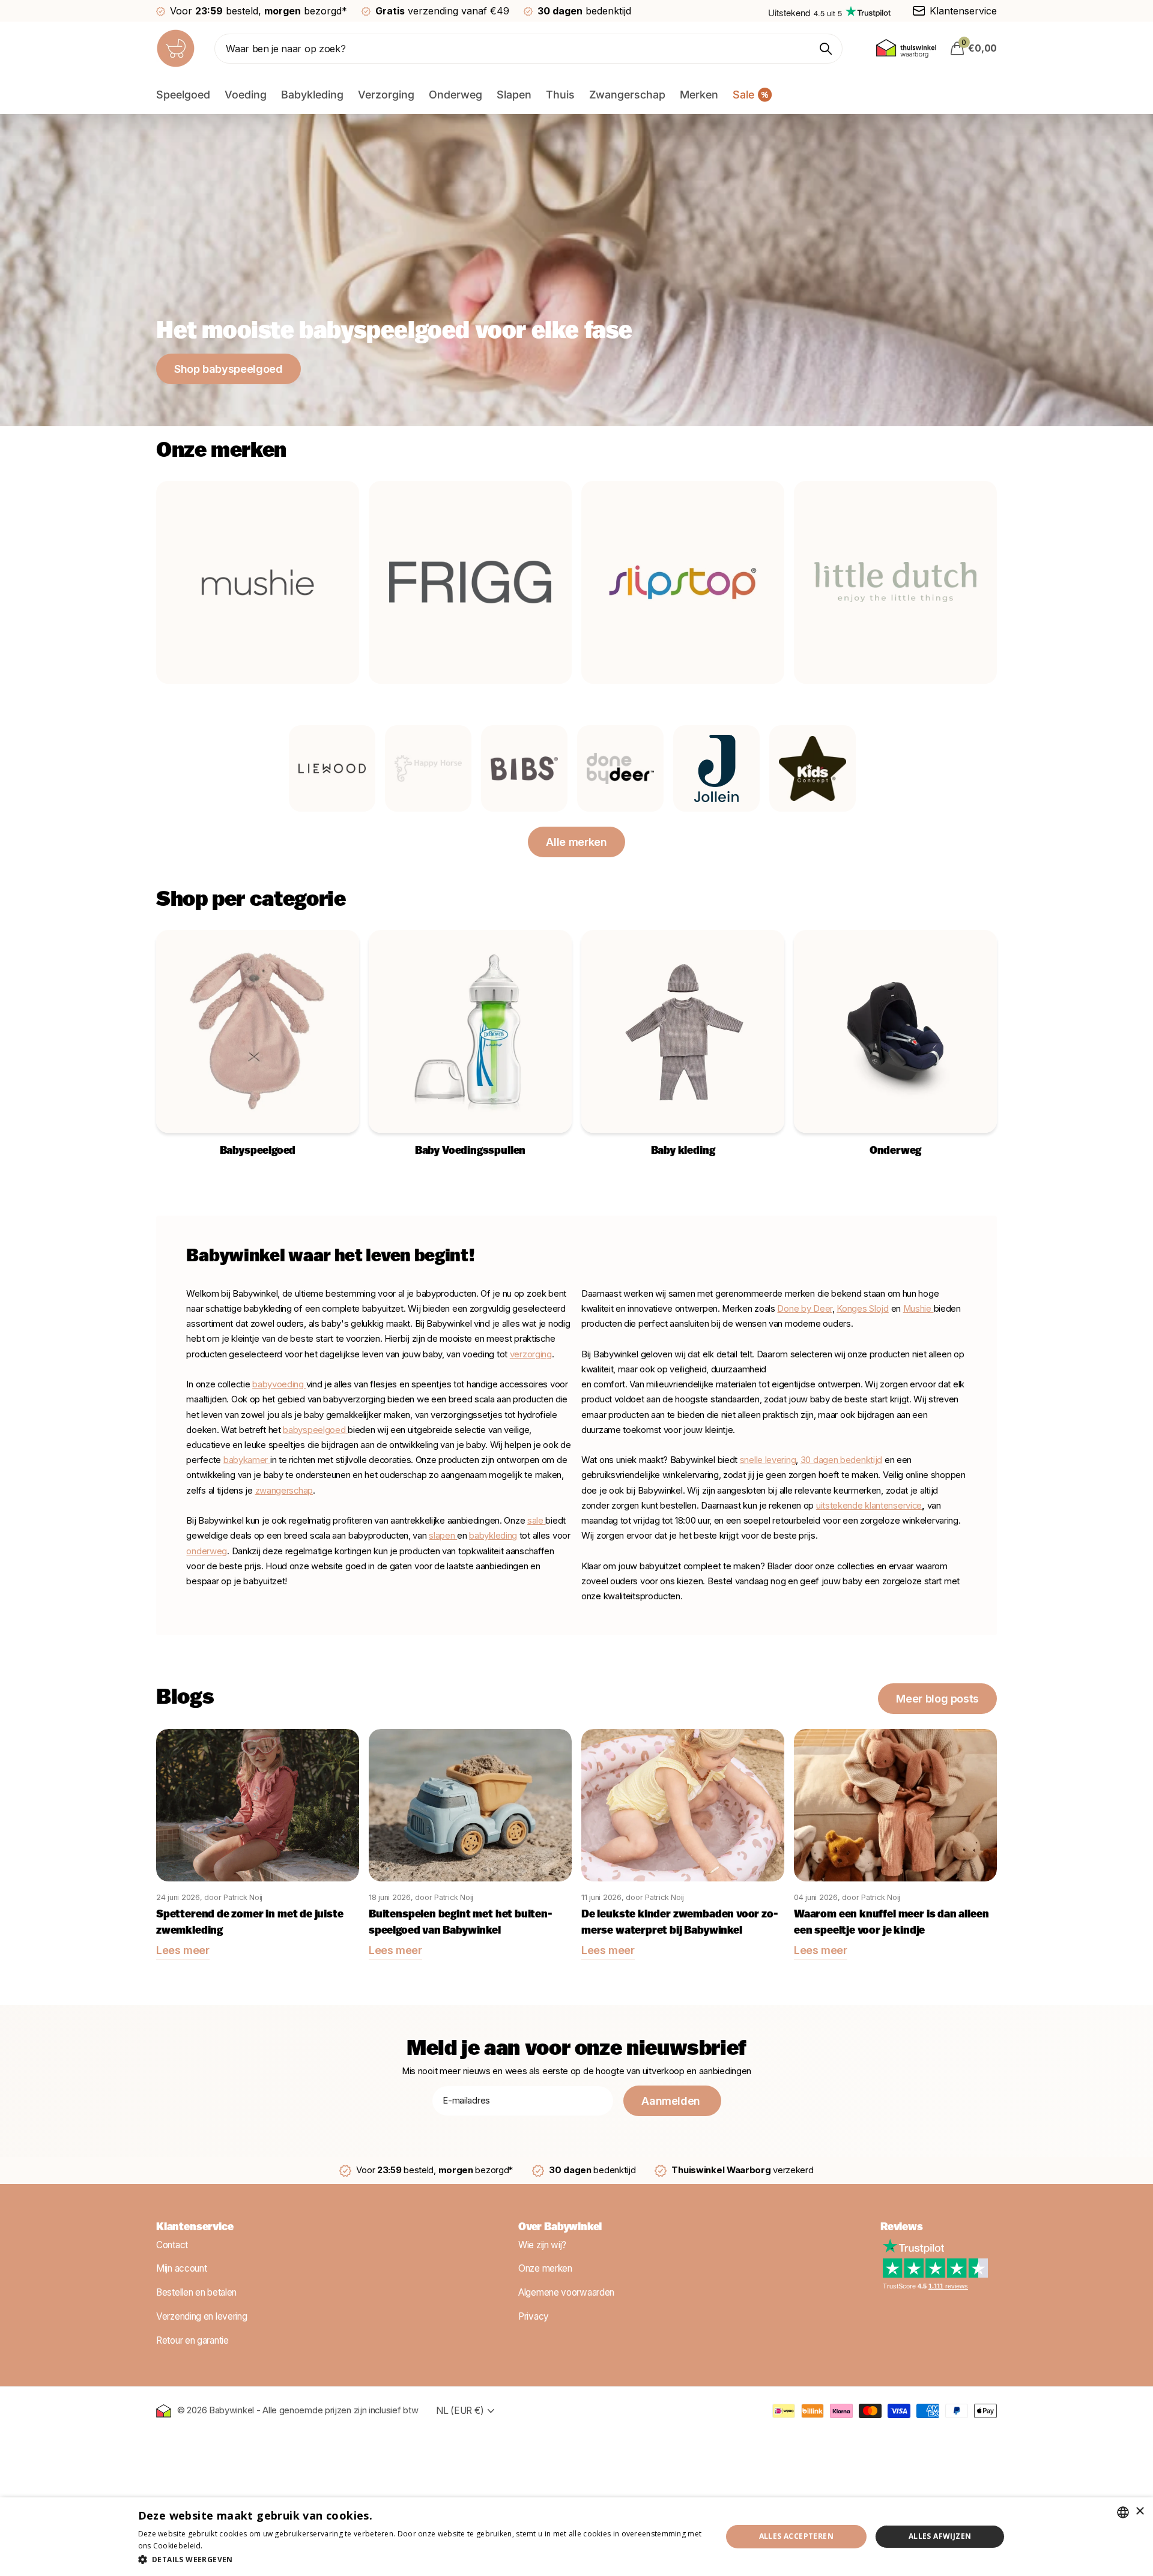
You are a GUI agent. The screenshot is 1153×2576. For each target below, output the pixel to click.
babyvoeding (279, 1384)
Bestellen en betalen (196, 2292)
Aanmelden (672, 2101)
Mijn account (181, 2269)
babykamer (247, 1460)
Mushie (918, 1309)
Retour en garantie (192, 2340)
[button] (421, 2559)
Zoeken (826, 49)
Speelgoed (183, 95)
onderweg (207, 1551)
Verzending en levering (201, 2316)
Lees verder (226, 2546)
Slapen (514, 95)
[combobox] (1123, 2512)
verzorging (531, 1354)
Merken (699, 95)
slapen (443, 1536)
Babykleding (312, 95)
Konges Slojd (862, 1309)
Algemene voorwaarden (566, 2292)
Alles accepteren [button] (796, 2536)
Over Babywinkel (560, 2228)
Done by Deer (804, 1309)
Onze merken (545, 2269)
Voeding (246, 95)
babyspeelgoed (314, 1430)
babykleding (493, 1536)
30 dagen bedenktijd (841, 1460)
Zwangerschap (627, 95)
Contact (172, 2245)
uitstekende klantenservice (869, 1506)
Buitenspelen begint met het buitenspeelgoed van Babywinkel (461, 1923)
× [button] (1139, 2511)
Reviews (902, 2228)
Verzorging (386, 95)
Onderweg (455, 95)
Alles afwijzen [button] (940, 2536)
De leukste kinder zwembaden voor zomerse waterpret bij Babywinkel (680, 1923)
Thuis (560, 95)
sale (535, 1521)
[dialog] (576, 2537)
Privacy (534, 2316)
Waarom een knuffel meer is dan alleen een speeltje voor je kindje (891, 1923)
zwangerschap (284, 1491)
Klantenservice (195, 2228)
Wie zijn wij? (542, 2245)
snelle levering (768, 1460)
